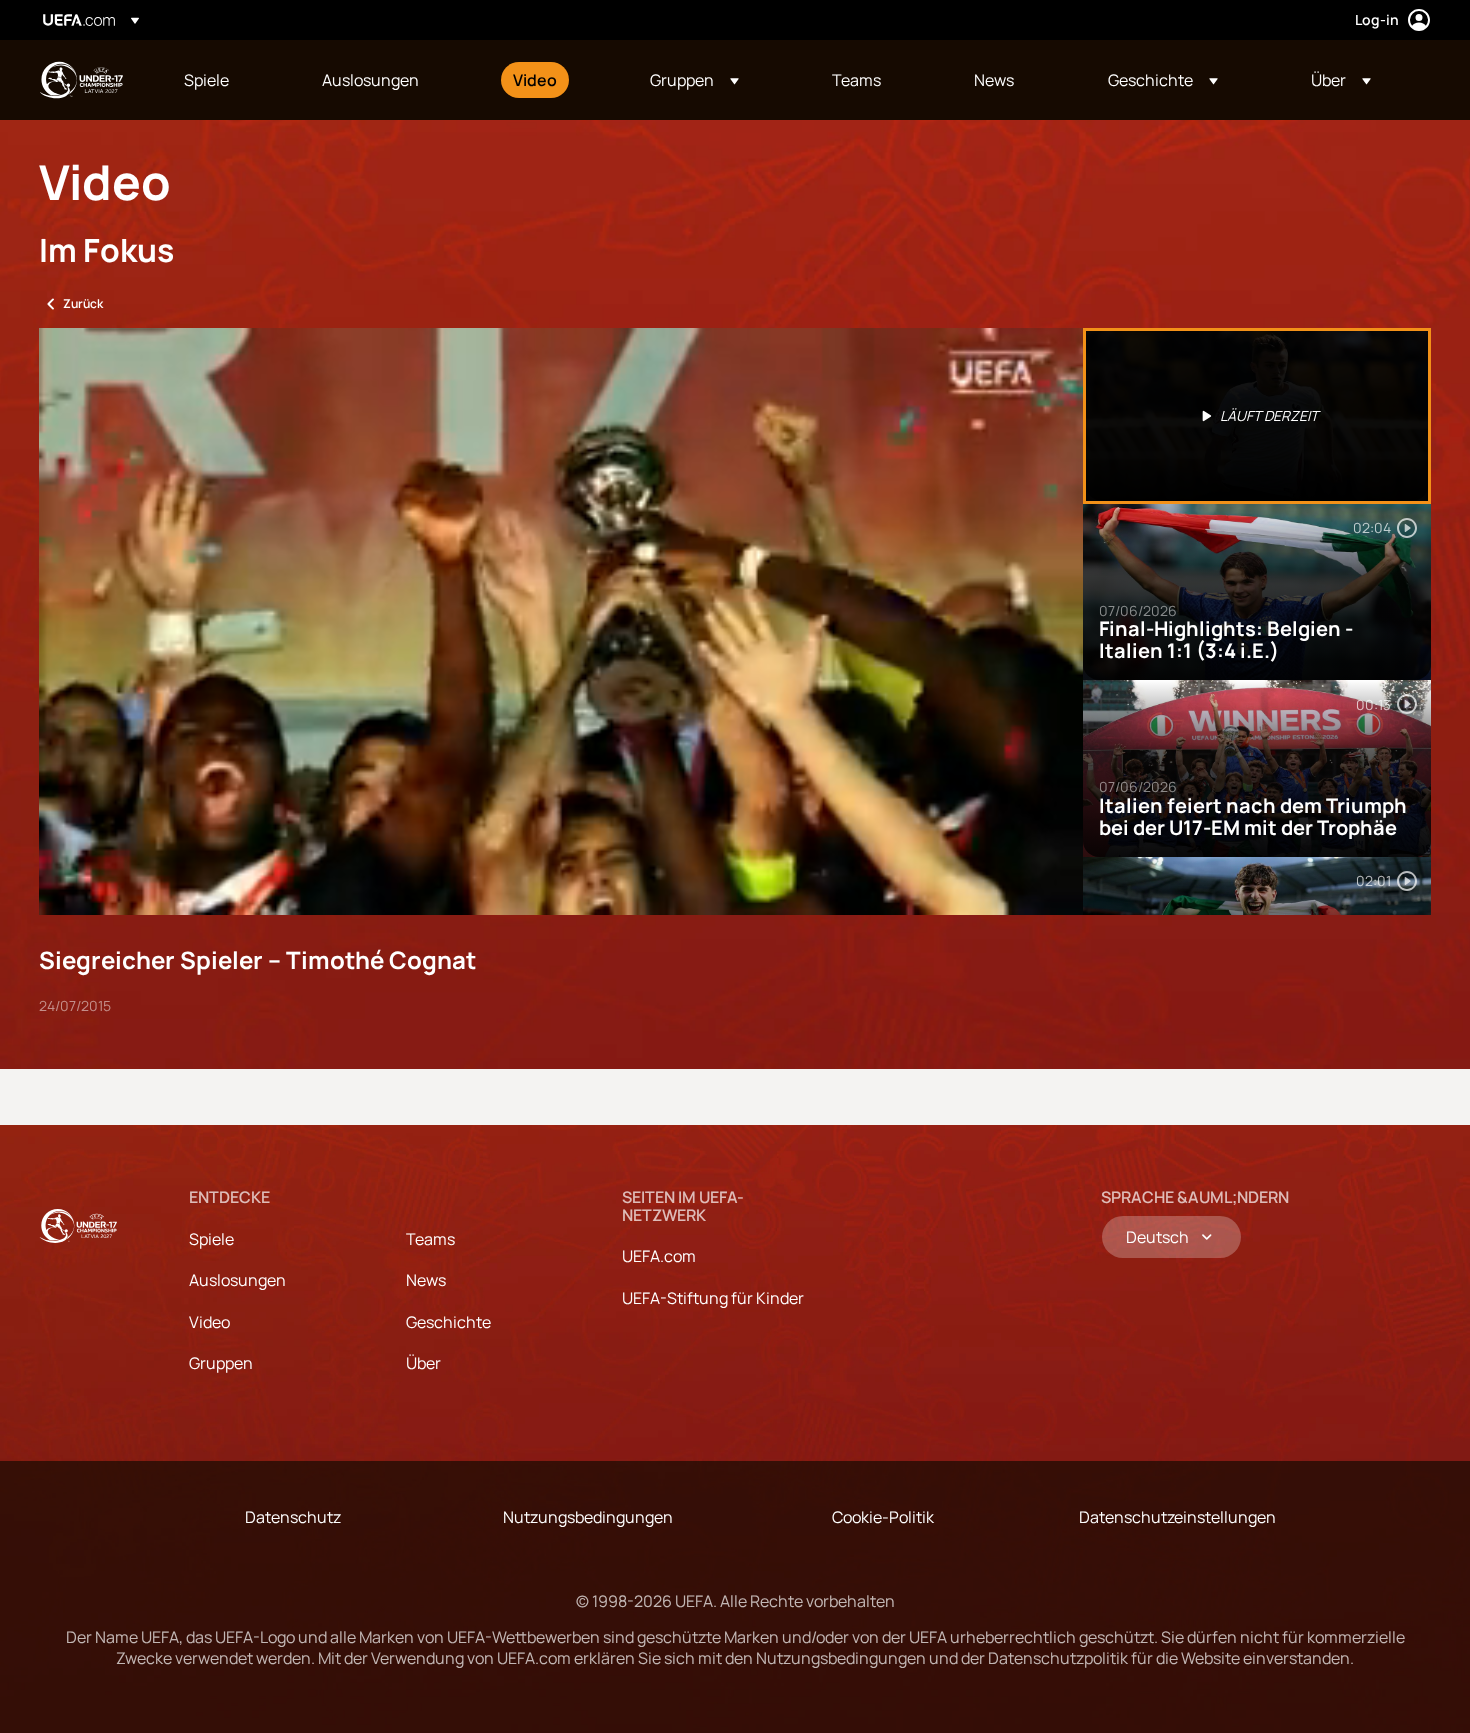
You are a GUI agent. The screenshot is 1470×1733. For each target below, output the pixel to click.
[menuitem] (228, 80)
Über (423, 1363)
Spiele (211, 1239)
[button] (694, 80)
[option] (1257, 416)
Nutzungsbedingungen (588, 1517)
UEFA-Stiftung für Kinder (713, 1298)
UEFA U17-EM (81, 80)
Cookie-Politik (883, 1517)
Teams (430, 1239)
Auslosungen (237, 1280)
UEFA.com (659, 1256)
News (426, 1280)
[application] (561, 621)
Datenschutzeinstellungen (1177, 1517)
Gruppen (221, 1363)
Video (209, 1322)
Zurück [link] (83, 303)
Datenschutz (293, 1517)
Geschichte (448, 1322)
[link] (206, 80)
